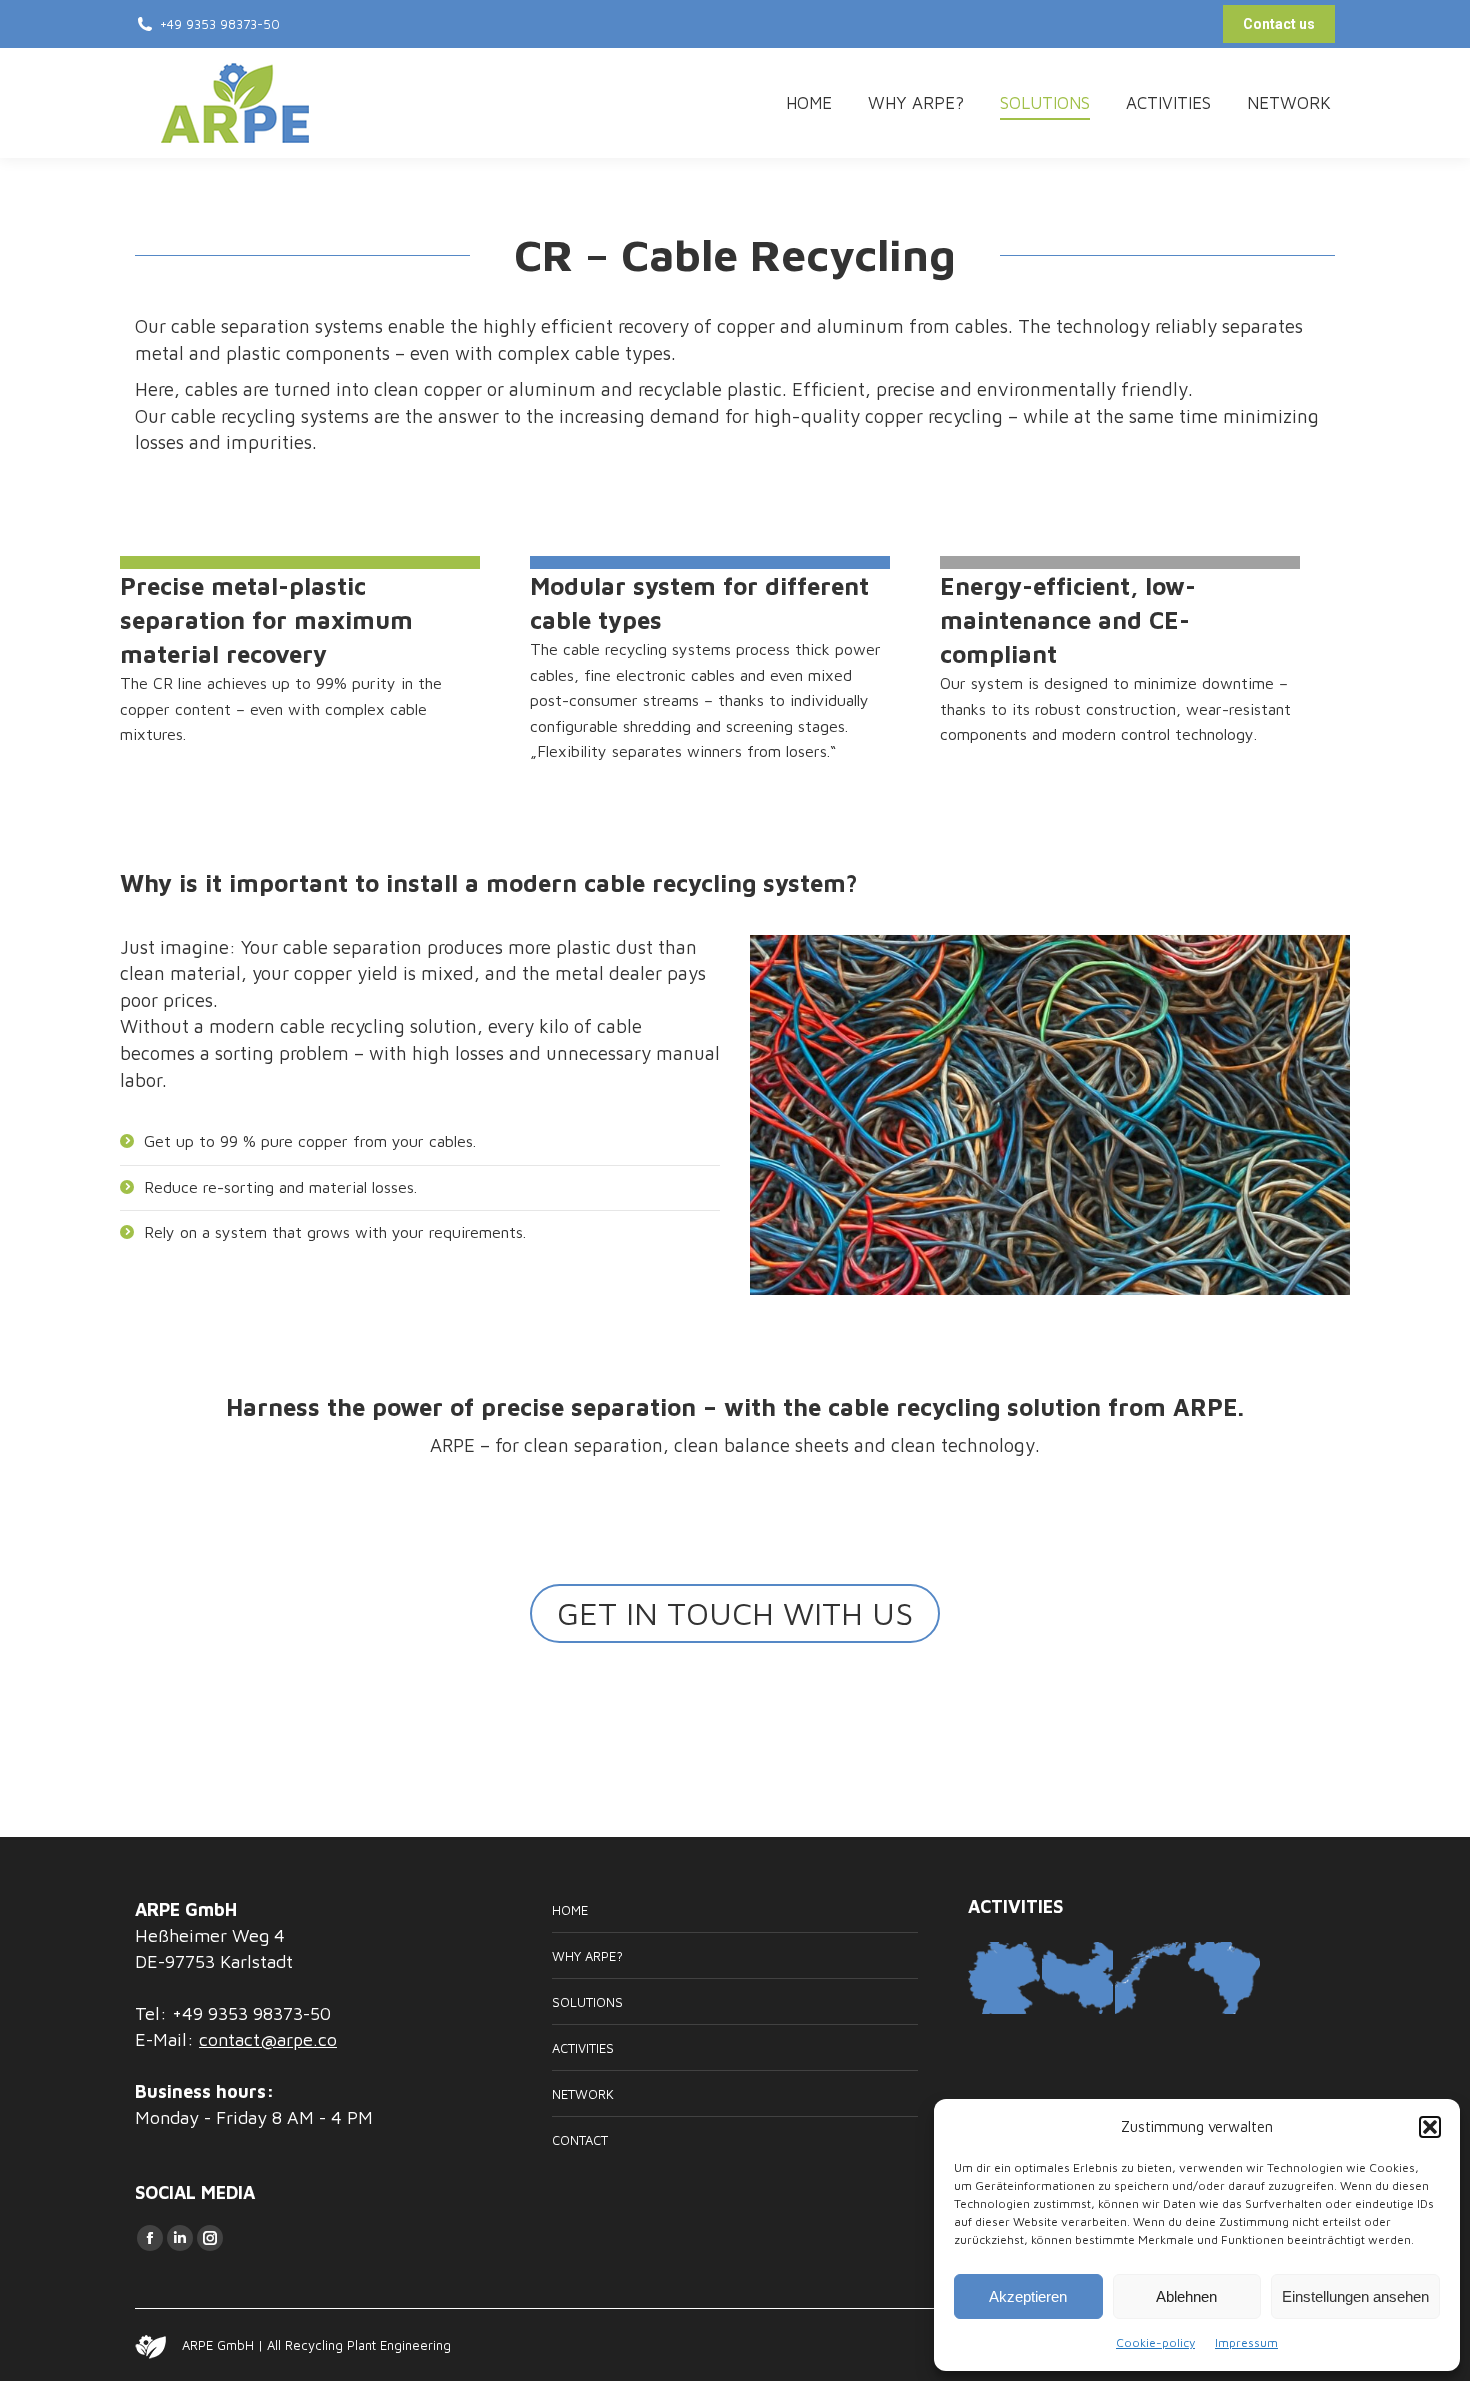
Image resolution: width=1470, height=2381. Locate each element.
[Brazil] (1224, 1978)
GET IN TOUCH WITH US (735, 1613)
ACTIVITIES (583, 2048)
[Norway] (1151, 1978)
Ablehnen (1186, 2296)
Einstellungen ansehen (1355, 2296)
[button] (1430, 2127)
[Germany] (1004, 1978)
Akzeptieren (1028, 2296)
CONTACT (580, 2140)
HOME (570, 1910)
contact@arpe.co (268, 2039)
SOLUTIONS (587, 2002)
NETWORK (583, 2094)
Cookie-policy (1155, 2342)
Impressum (1246, 2342)
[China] (1078, 1978)
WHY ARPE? (587, 1956)
